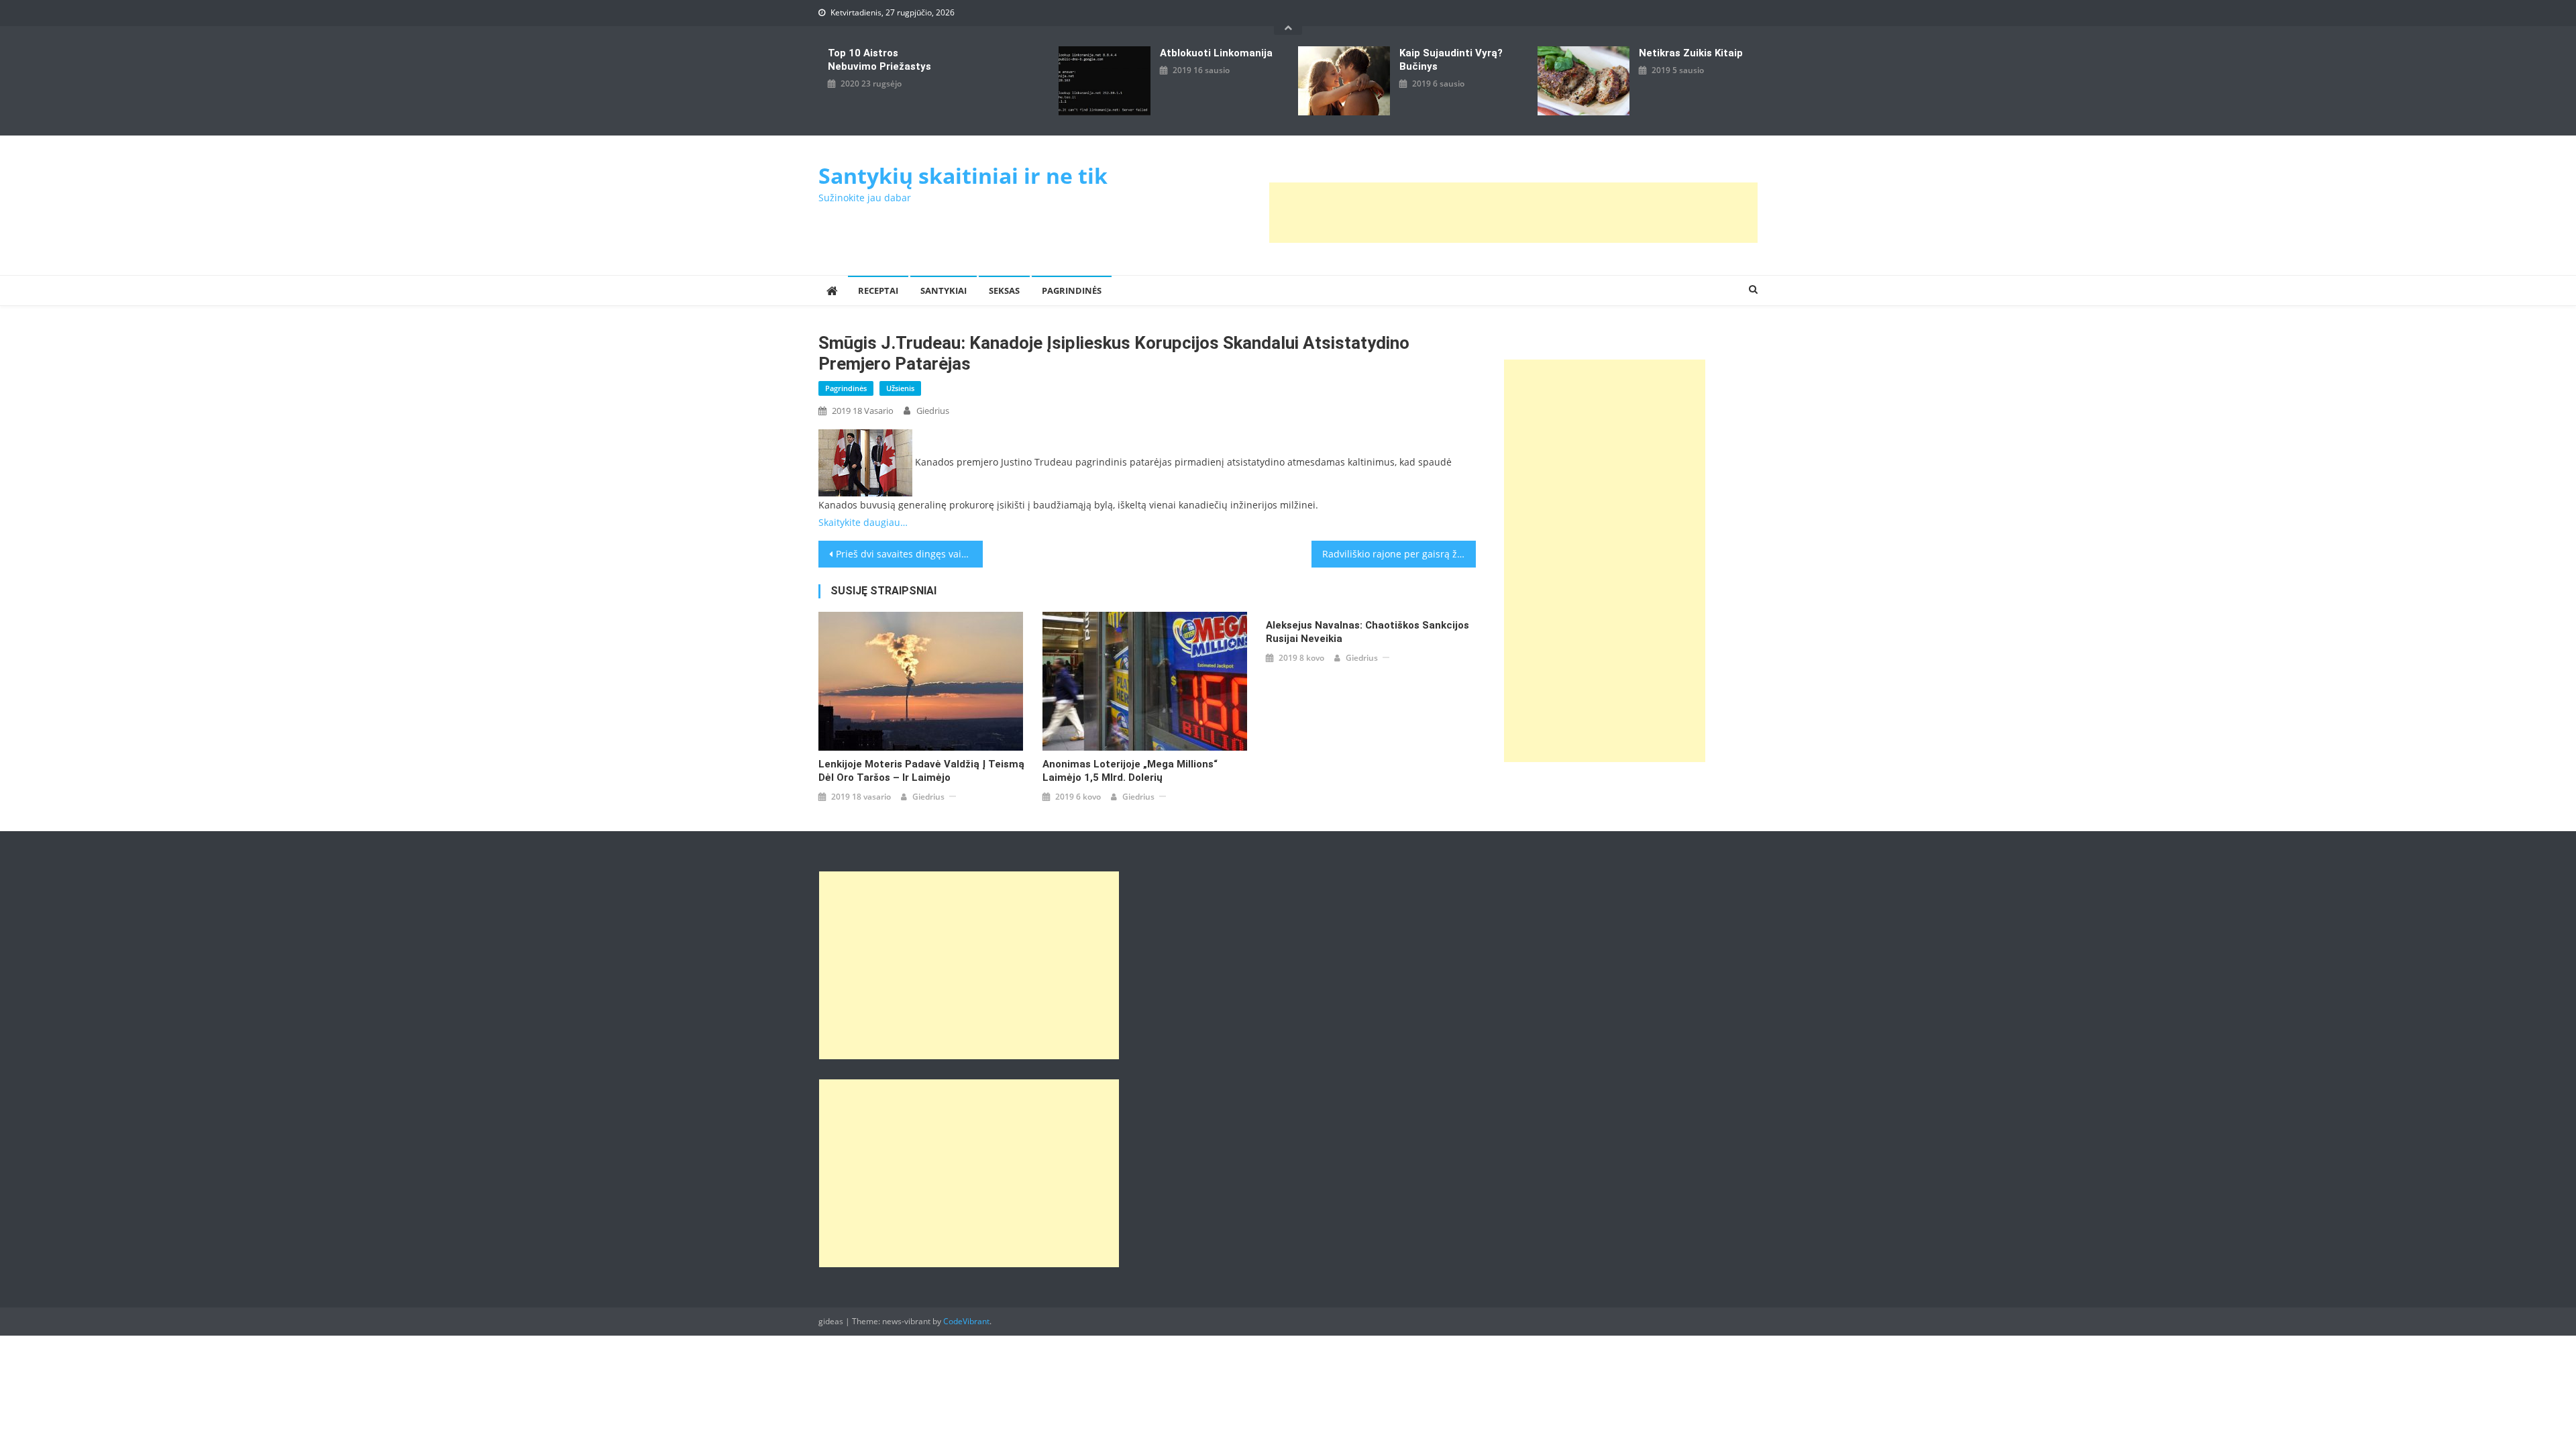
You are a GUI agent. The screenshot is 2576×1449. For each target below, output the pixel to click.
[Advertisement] (1513, 213)
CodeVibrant (966, 1321)
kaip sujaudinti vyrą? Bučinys (1451, 60)
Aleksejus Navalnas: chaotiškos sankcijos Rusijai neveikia (1367, 632)
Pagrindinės (1072, 290)
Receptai (878, 290)
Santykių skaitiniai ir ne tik (963, 175)
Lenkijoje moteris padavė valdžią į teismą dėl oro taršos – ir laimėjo (921, 771)
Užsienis (900, 388)
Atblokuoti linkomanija (1216, 53)
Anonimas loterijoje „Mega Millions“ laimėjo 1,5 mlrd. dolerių (1130, 771)
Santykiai (944, 290)
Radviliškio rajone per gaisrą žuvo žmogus (1399, 554)
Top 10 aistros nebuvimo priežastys (879, 60)
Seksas (1004, 290)
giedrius (933, 411)
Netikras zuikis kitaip (1691, 53)
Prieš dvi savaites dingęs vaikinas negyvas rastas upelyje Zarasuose (909, 554)
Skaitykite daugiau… (863, 522)
